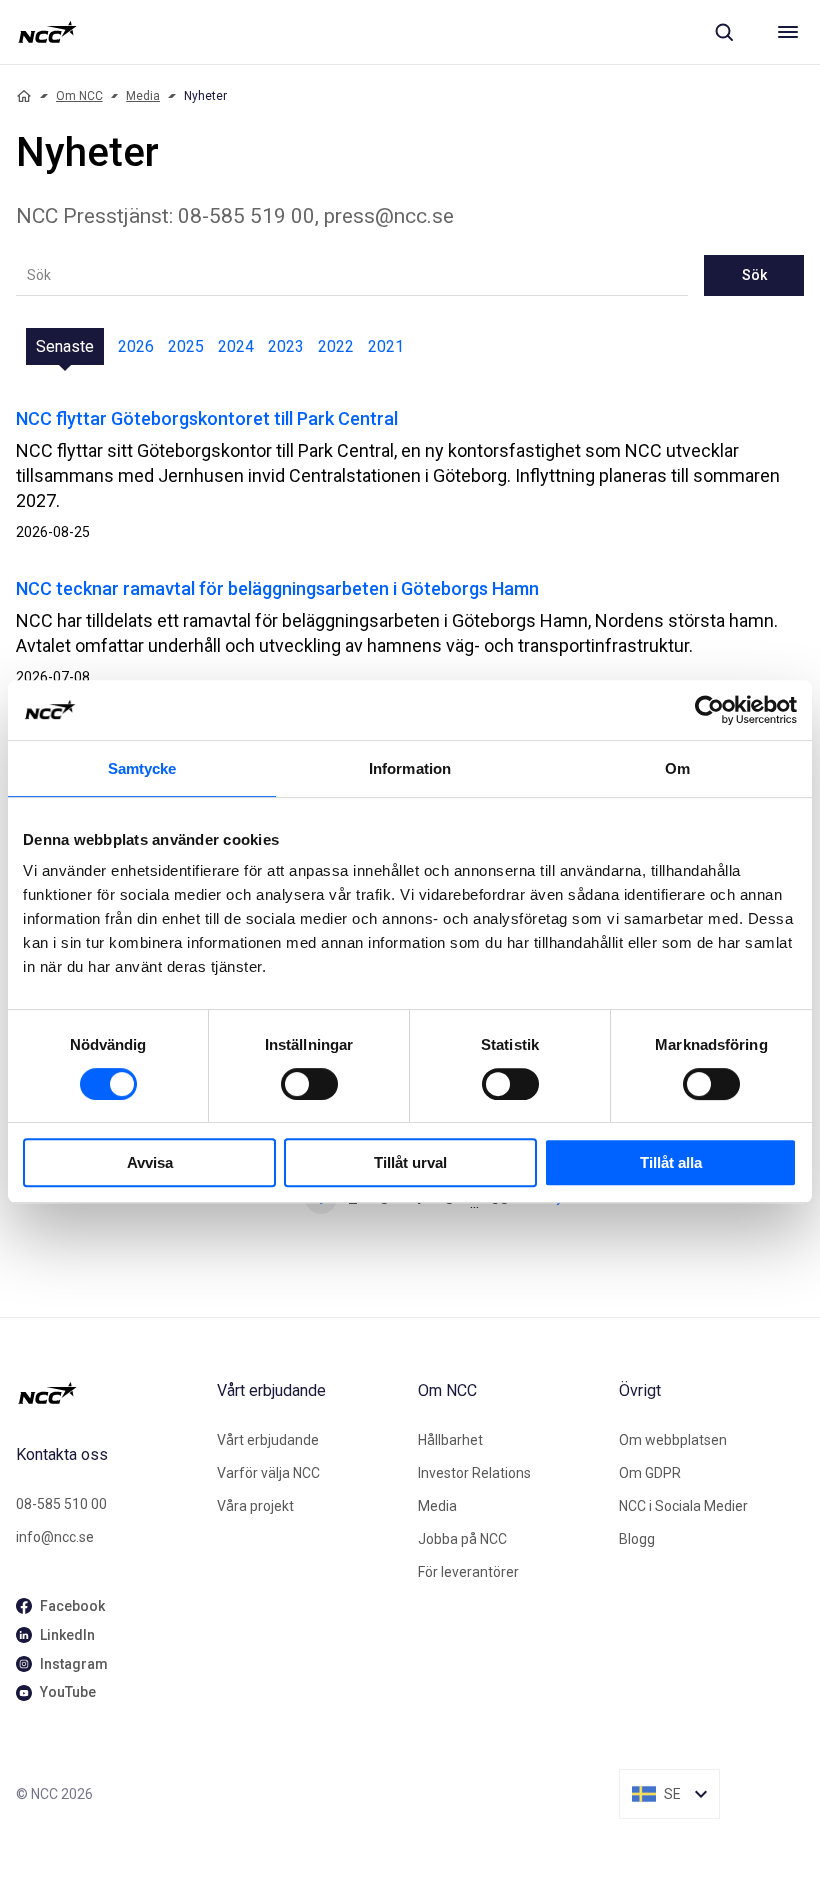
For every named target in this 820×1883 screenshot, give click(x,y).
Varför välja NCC (268, 1473)
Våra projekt (255, 1506)
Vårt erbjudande (268, 1440)
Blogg (637, 1539)
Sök (754, 275)
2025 (186, 346)
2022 (336, 346)
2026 (136, 346)
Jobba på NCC (462, 1539)
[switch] (309, 1084)
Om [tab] (677, 768)
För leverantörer (468, 1572)
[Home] (24, 96)
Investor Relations (474, 1473)
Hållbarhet (450, 1440)
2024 (236, 346)
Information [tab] (410, 768)
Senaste (65, 346)
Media (143, 96)
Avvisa (150, 1162)
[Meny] (788, 32)
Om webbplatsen (673, 1440)
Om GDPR (650, 1473)
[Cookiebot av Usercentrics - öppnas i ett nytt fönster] (709, 710)
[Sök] (724, 32)
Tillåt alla (671, 1162)
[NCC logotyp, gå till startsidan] (47, 32)
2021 (386, 346)
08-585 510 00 (61, 1504)
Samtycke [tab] (142, 768)
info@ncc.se (55, 1537)
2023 (286, 346)
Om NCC (79, 96)
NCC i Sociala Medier (683, 1506)
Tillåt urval (410, 1162)
